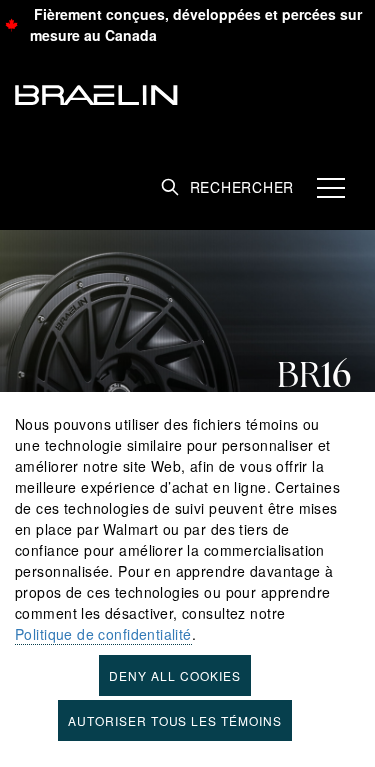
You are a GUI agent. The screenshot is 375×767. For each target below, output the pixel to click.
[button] (331, 185)
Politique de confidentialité (103, 634)
